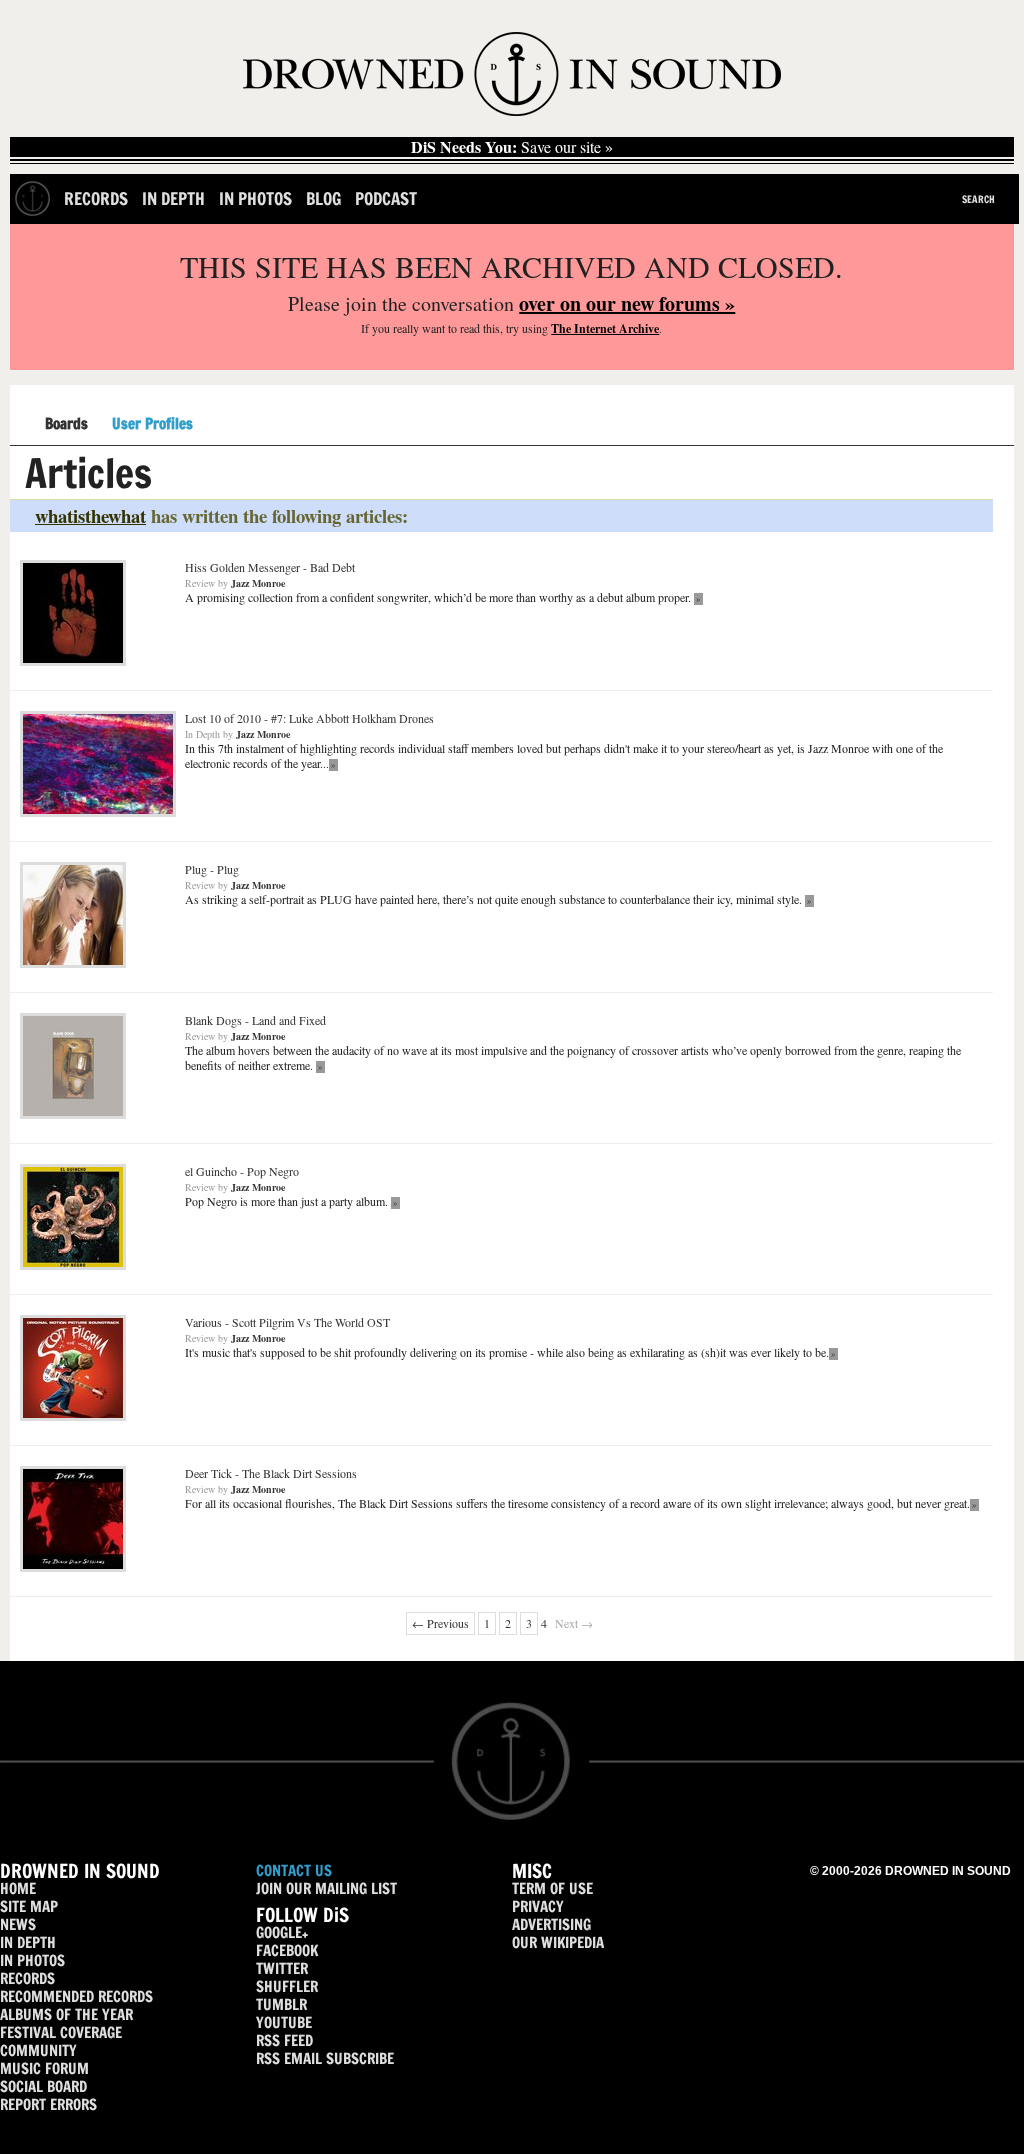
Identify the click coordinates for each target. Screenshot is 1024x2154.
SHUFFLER (287, 1986)
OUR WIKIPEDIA (558, 1942)
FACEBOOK (287, 1950)
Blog (323, 198)
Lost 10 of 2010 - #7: (309, 718)
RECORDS (27, 1978)
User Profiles (152, 424)
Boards (66, 424)
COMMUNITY (38, 2050)
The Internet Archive (605, 328)
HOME (18, 1888)
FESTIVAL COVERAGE (61, 2032)
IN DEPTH (28, 1942)
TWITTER (282, 1968)
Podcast (386, 198)
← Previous (440, 1623)
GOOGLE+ (282, 1932)
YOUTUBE (284, 2022)
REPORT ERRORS (48, 2104)
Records (96, 198)
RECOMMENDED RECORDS (76, 1996)
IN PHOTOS (32, 1960)
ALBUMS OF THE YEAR (66, 2014)
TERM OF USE (552, 1888)
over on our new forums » (627, 303)
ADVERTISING (551, 1924)
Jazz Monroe (258, 583)
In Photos (255, 198)
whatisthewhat (90, 515)
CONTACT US (294, 1870)
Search (978, 199)
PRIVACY (538, 1906)
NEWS (18, 1924)
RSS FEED (284, 2040)
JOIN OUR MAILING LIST (326, 1888)
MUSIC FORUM (44, 2068)
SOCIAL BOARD (43, 2086)
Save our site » (512, 147)
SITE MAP (29, 1906)
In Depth (173, 198)
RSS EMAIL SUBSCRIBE (325, 2058)
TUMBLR (281, 2004)
